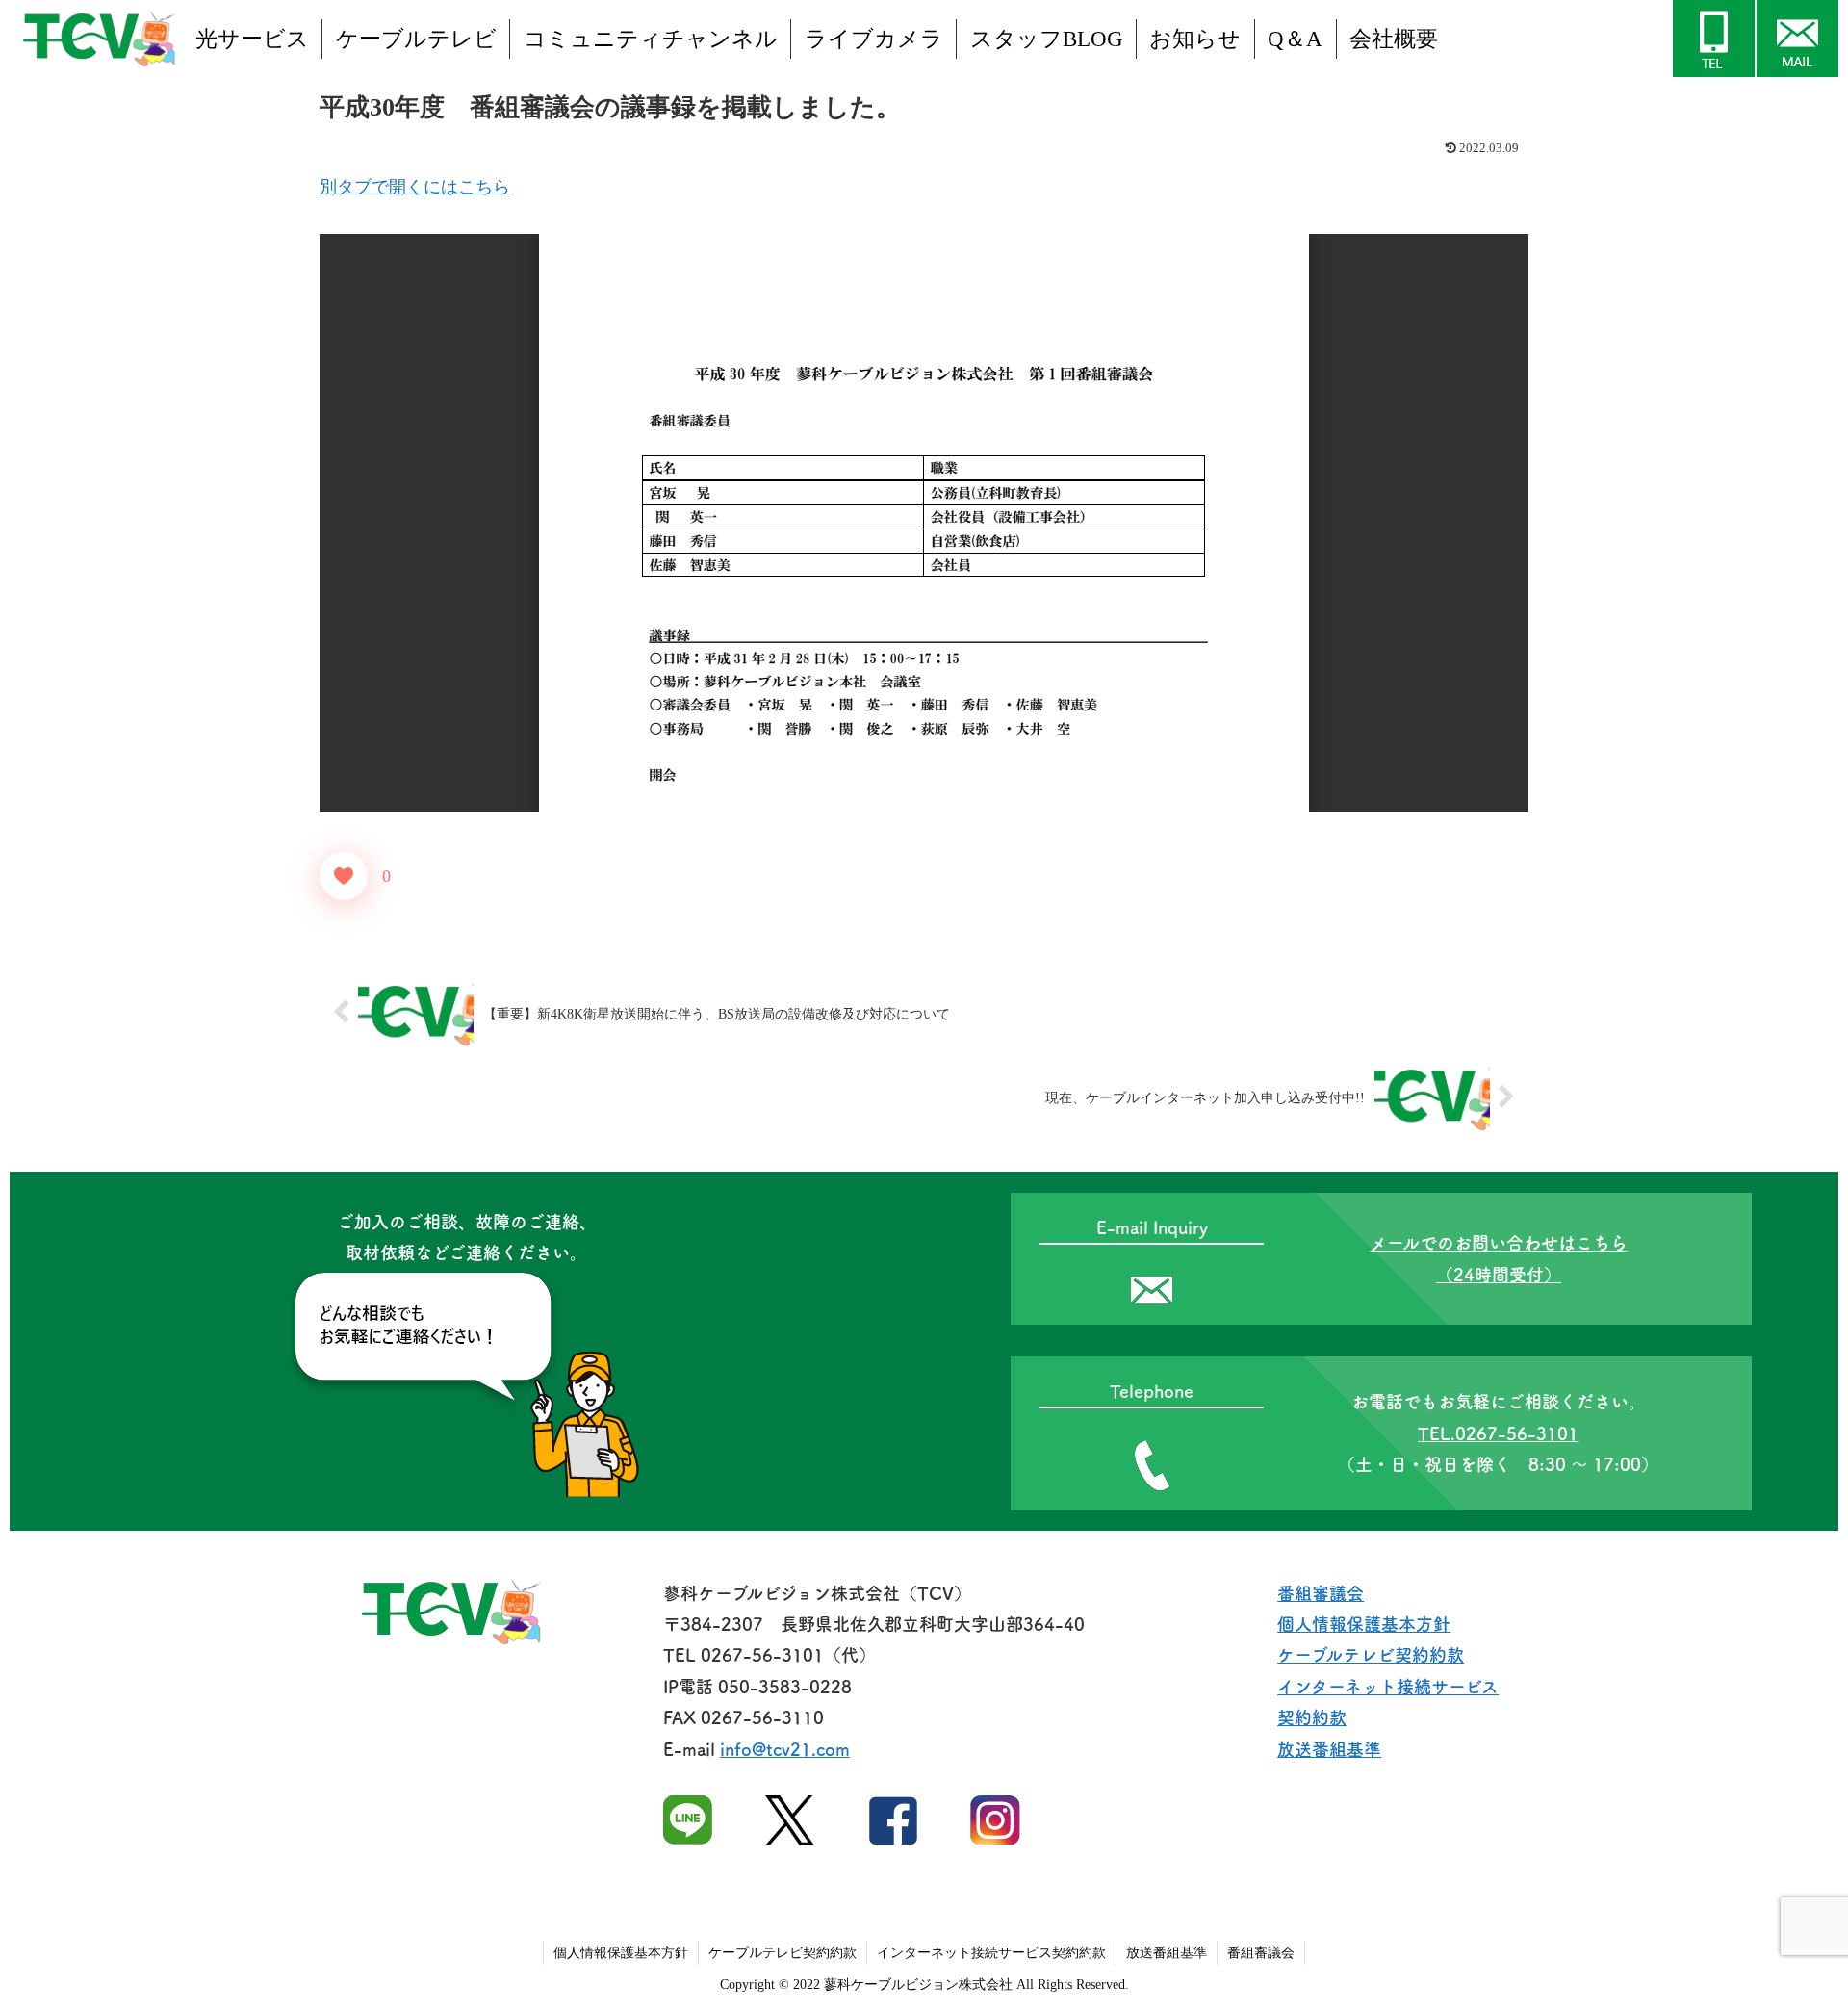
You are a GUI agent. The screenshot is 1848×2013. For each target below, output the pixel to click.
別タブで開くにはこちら (415, 187)
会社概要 (1394, 39)
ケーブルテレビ (416, 39)
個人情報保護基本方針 (1364, 1624)
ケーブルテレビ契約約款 (1371, 1655)
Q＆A (1295, 39)
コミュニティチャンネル (651, 39)
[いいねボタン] (344, 876)
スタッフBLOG (1047, 39)
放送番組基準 (1329, 1749)
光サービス (252, 39)
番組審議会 (1321, 1593)
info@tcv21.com (785, 1749)
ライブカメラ (874, 39)
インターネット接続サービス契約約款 (991, 1953)
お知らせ (1195, 39)
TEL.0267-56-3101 (1498, 1433)
